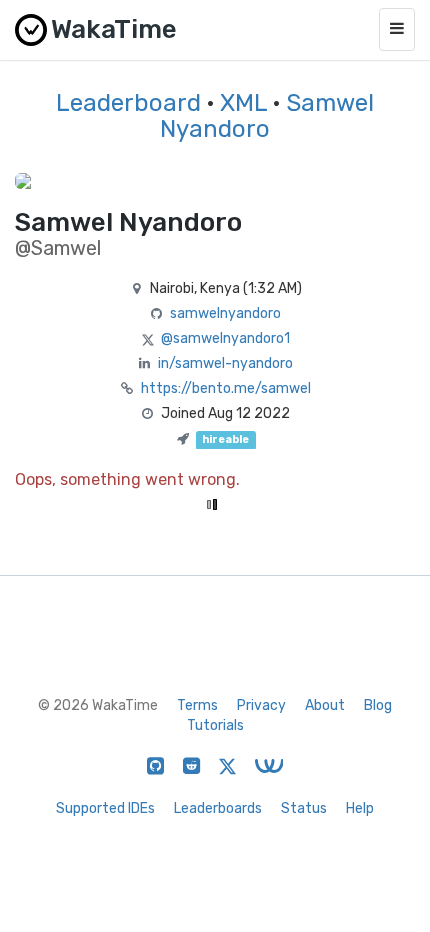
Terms (197, 705)
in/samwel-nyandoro (225, 363)
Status (304, 808)
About (325, 705)
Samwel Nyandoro (267, 116)
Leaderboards (218, 808)
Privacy (261, 705)
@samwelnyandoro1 (225, 338)
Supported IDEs (105, 808)
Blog (378, 705)
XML (243, 103)
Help (360, 808)
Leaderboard (128, 103)
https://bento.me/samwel (226, 388)
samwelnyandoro (225, 313)
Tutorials (215, 725)
